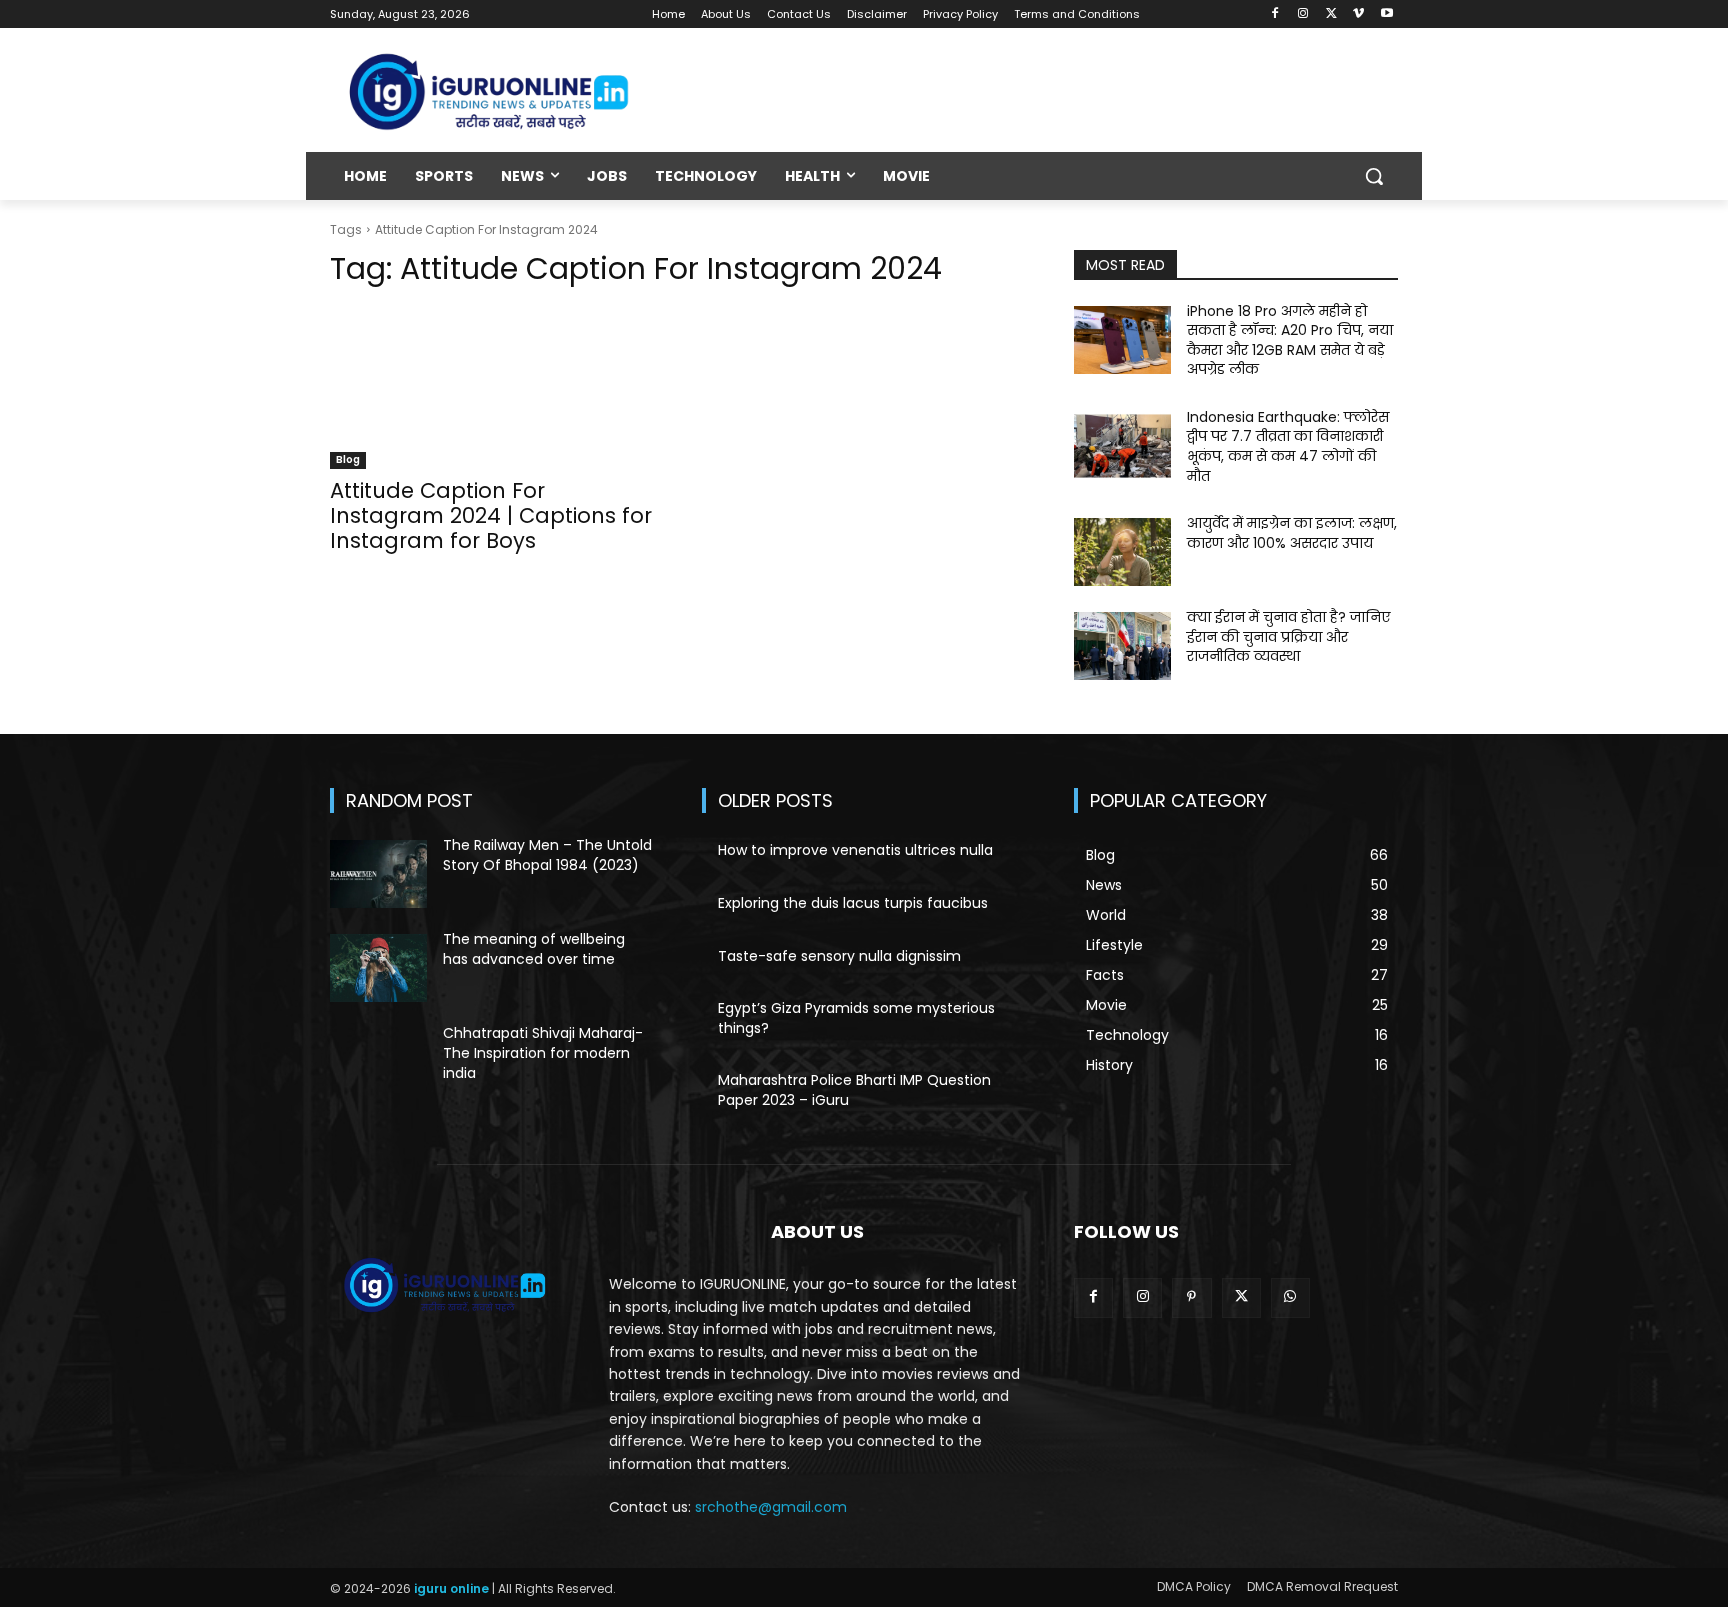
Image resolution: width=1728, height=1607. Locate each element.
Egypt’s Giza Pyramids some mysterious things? (856, 1018)
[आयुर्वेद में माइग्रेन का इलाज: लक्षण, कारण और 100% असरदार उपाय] (1122, 552)
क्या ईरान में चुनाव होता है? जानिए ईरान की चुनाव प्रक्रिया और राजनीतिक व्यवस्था (1288, 636)
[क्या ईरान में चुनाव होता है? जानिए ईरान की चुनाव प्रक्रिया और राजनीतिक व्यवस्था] (1122, 646)
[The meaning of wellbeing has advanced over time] (378, 968)
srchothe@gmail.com (771, 1507)
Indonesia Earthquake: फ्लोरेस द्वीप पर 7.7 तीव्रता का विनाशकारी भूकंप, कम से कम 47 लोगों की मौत (1288, 446)
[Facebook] (1275, 14)
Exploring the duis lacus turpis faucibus (853, 903)
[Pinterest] (1191, 1297)
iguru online (451, 1588)
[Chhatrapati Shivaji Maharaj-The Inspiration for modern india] (378, 1062)
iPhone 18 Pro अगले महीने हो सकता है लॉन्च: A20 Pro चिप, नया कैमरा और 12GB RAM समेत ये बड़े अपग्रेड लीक (1290, 340)
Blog (348, 459)
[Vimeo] (1358, 14)
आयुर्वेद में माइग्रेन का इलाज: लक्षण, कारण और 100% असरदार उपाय (1292, 533)
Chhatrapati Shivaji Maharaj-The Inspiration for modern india (543, 1052)
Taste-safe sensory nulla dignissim (839, 956)
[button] (1374, 176)
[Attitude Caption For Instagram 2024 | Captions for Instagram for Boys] (492, 388)
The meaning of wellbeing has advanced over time (534, 949)
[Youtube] (1386, 14)
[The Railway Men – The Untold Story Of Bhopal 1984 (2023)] (378, 874)
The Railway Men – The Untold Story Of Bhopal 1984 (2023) (547, 855)
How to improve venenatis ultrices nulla (855, 850)
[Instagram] (1303, 14)
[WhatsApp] (1290, 1297)
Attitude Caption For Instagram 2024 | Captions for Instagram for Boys (491, 515)
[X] (1331, 14)
